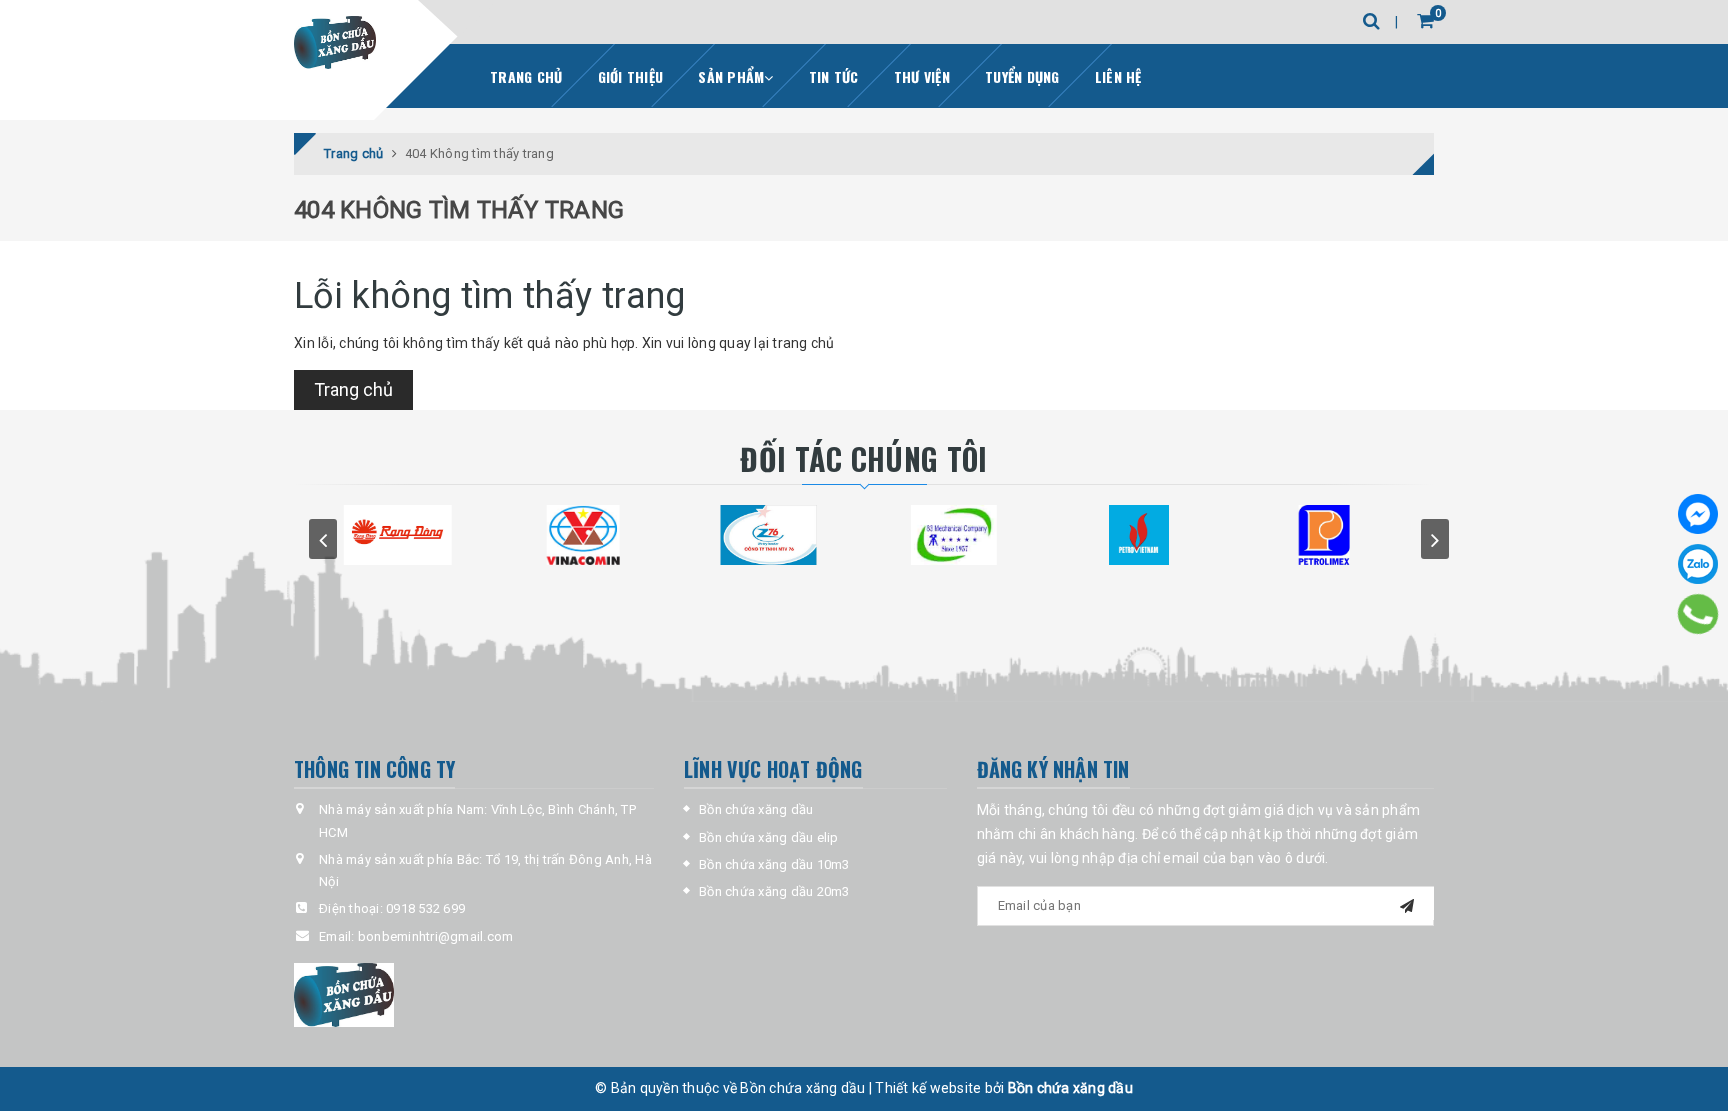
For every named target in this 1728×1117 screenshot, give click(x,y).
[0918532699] (1698, 613)
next (1435, 539)
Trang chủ (526, 76)
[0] (1407, 21)
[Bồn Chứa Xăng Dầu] (335, 42)
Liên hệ (1118, 76)
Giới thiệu (631, 76)
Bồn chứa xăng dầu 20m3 (774, 891)
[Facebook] (1698, 514)
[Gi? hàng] (1425, 20)
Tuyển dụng (1022, 76)
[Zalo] (1698, 564)
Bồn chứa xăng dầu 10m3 (774, 864)
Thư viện (922, 76)
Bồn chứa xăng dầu (756, 809)
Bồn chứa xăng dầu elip (769, 837)
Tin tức (834, 76)
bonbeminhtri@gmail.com (436, 936)
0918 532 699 (425, 908)
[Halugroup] (474, 995)
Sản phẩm (731, 76)
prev (323, 539)
